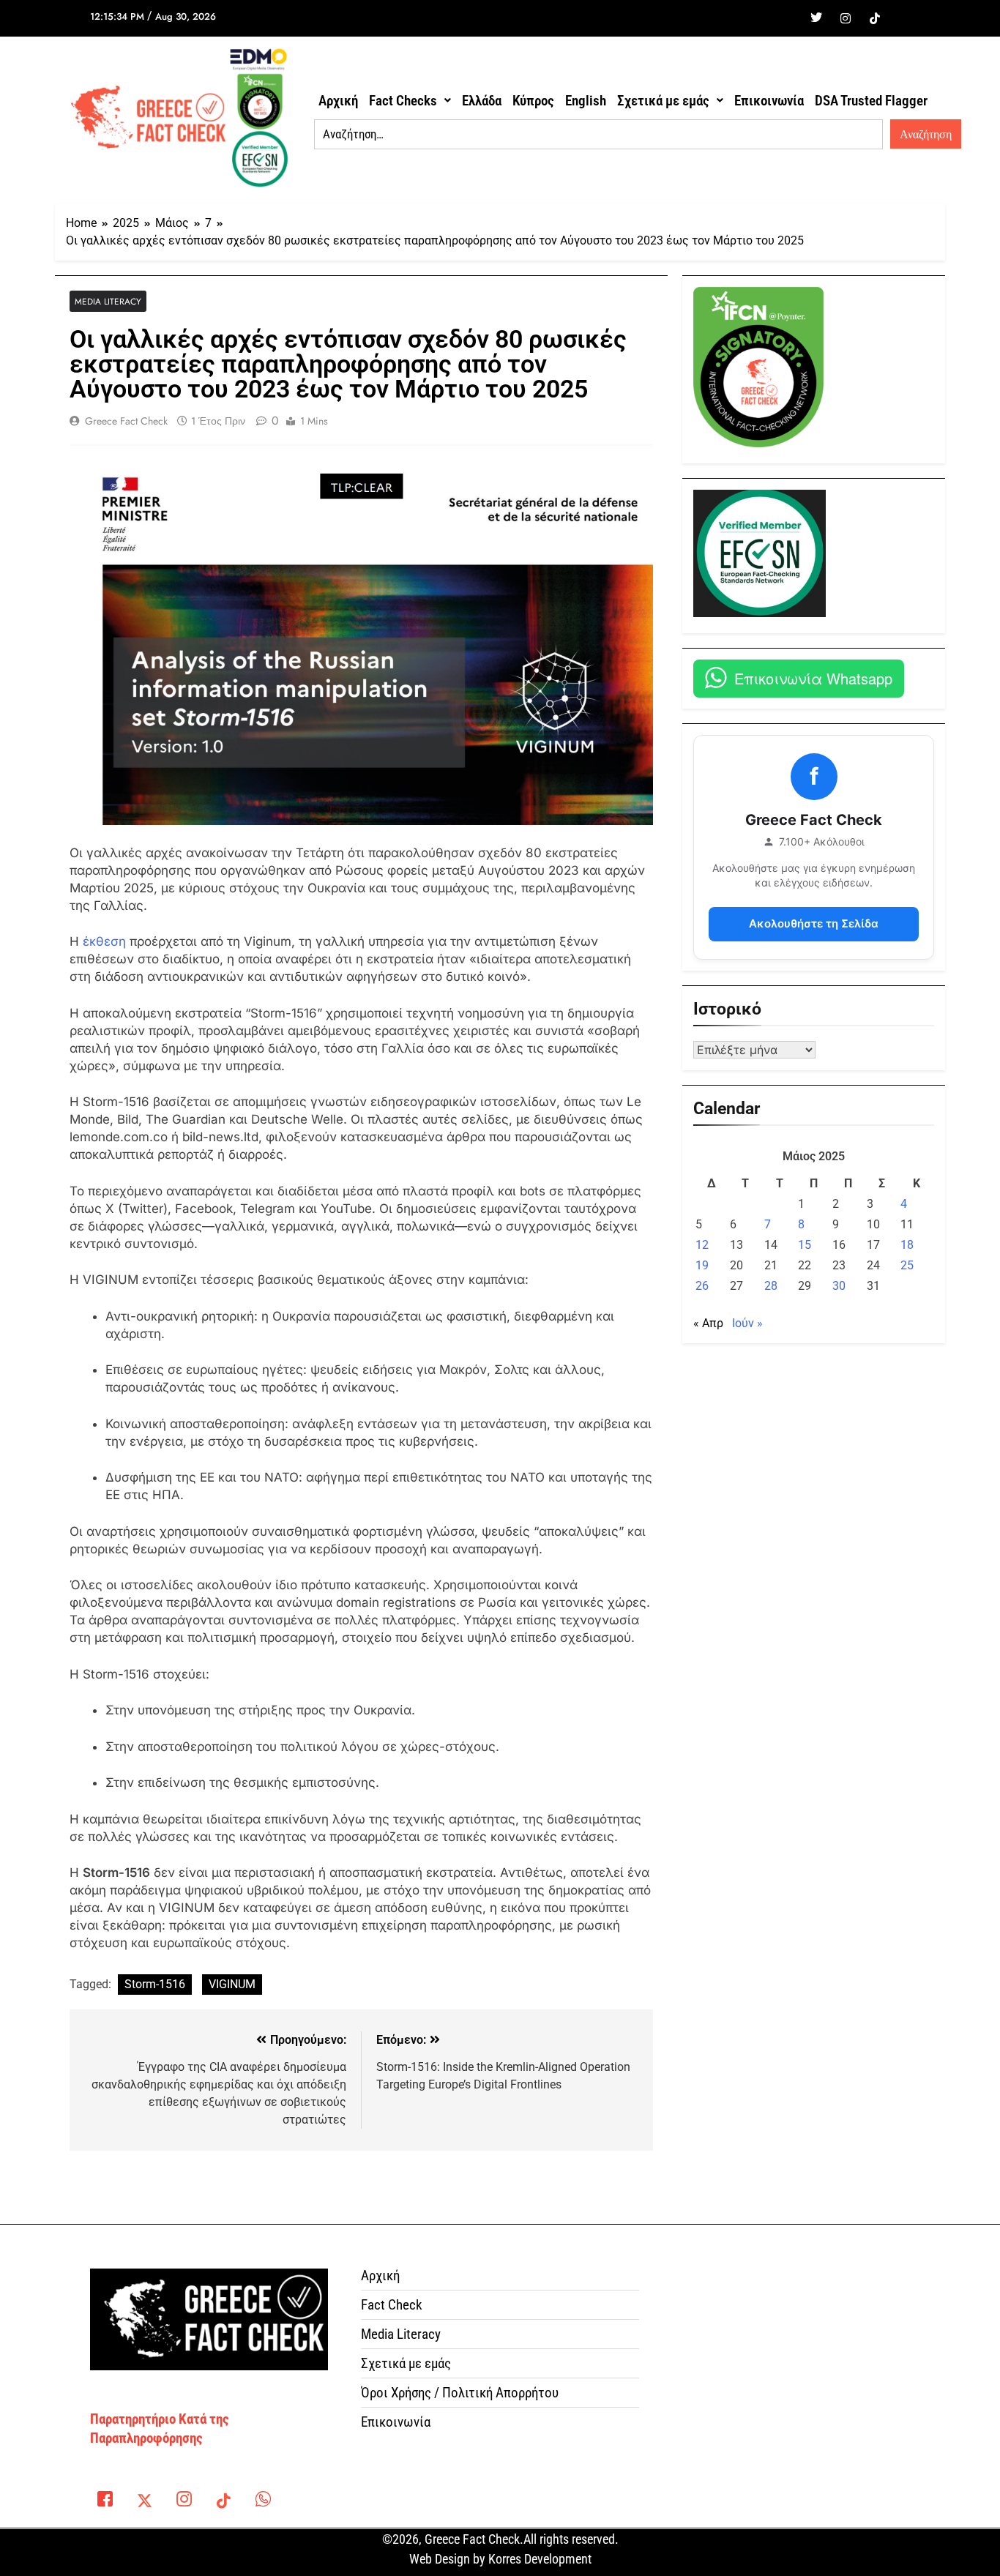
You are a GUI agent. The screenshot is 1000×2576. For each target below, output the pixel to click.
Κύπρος (533, 101)
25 (907, 1265)
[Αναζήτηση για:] (598, 135)
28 (771, 1286)
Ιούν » (747, 1323)
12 (702, 1245)
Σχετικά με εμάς (663, 101)
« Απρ (708, 1323)
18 (907, 1245)
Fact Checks (403, 101)
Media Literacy (108, 301)
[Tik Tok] (875, 18)
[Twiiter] (816, 18)
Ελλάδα (482, 101)
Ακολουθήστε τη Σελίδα (814, 923)
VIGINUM (232, 1984)
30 (839, 1286)
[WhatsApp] (263, 2502)
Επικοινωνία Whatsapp (813, 678)
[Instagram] (846, 18)
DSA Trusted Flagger (871, 101)
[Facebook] (787, 18)
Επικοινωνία (769, 101)
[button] (410, 101)
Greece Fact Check (126, 421)
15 (805, 1245)
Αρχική (338, 101)
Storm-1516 (155, 1984)
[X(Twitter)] (144, 2502)
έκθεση (104, 941)
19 (702, 1265)
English (586, 101)
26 (702, 1286)
